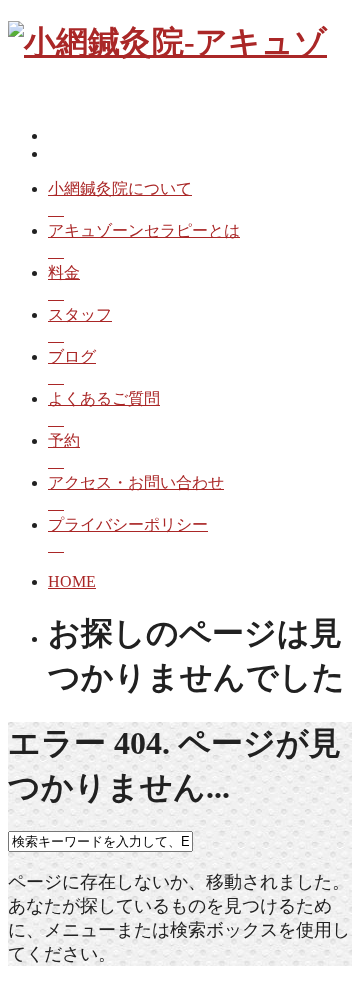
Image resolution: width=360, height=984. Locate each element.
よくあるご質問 (104, 398)
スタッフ (80, 314)
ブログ (72, 356)
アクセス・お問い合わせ (136, 482)
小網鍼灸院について (120, 188)
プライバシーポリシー (128, 524)
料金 (64, 272)
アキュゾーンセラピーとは (144, 230)
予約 (64, 440)
